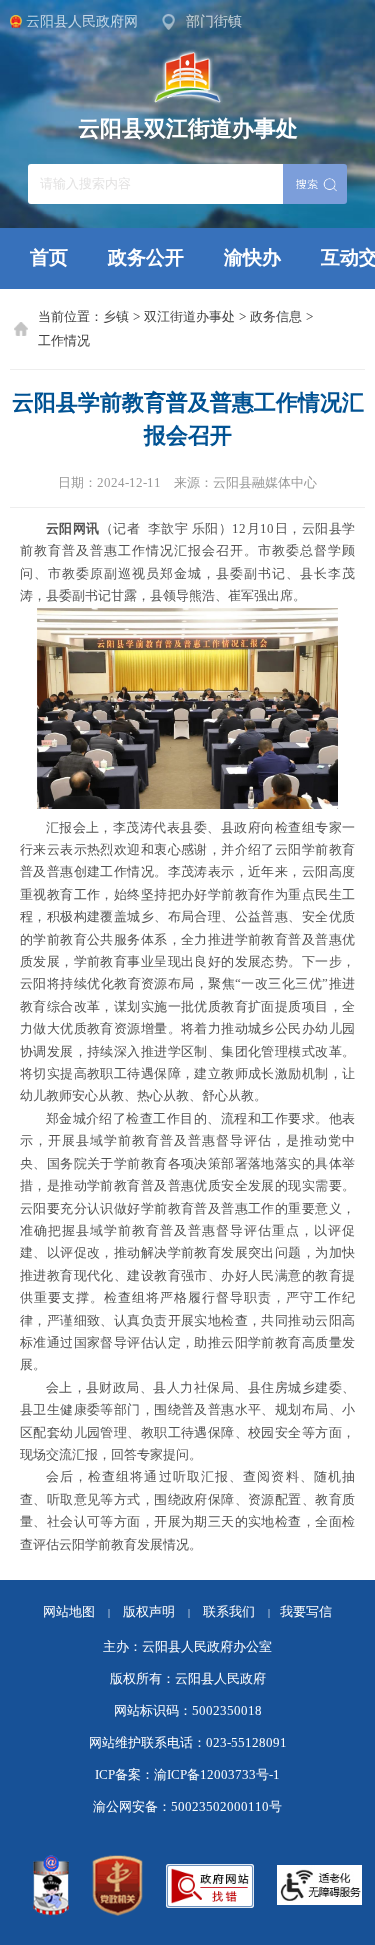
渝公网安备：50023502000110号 (187, 1807)
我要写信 (306, 1612)
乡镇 (116, 317)
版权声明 (149, 1612)
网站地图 (69, 1612)
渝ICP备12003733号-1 (217, 1775)
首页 (49, 257)
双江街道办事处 (189, 317)
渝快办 (252, 257)
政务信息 (276, 317)
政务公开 (146, 257)
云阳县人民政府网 (82, 21)
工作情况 (64, 341)
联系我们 (236, 1612)
